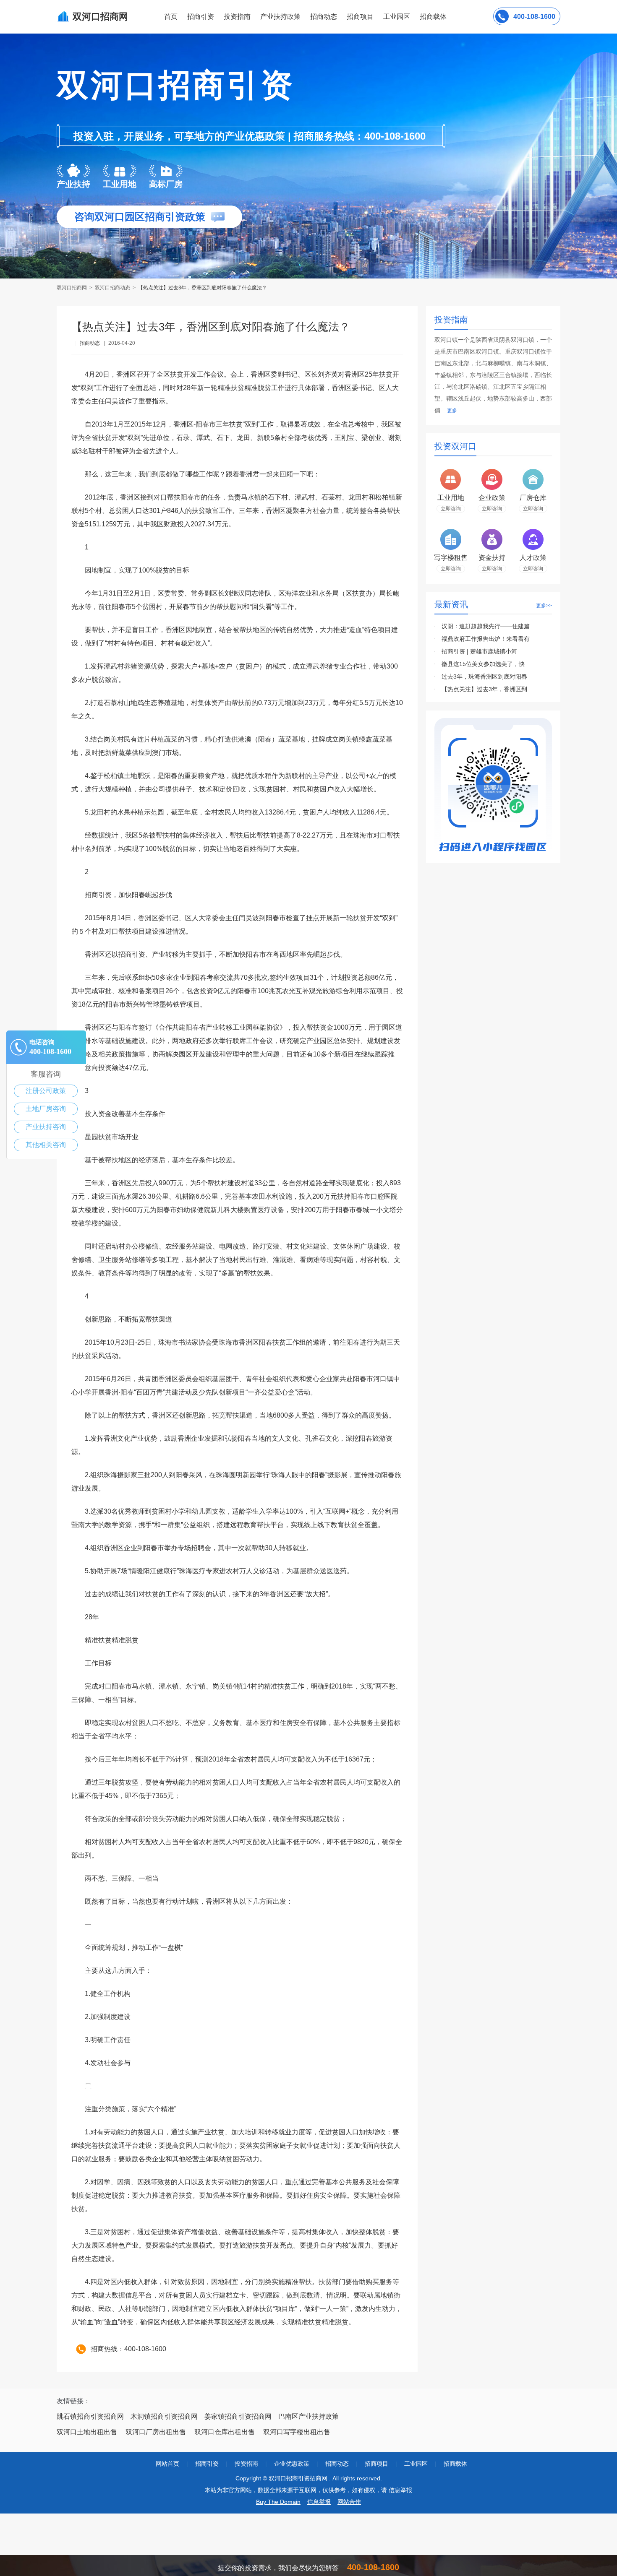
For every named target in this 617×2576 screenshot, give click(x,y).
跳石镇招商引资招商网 (90, 2416)
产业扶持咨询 (46, 1127)
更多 (452, 411)
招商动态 (324, 17)
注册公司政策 (46, 1091)
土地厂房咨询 (46, 1109)
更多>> (544, 606)
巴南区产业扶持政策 (308, 2416)
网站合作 (349, 2502)
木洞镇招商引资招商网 (164, 2416)
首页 (171, 17)
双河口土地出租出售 (87, 2432)
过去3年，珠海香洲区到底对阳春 (484, 677)
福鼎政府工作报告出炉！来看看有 (486, 639)
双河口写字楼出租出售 (297, 2432)
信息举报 (319, 2502)
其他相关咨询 (46, 1145)
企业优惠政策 (292, 2464)
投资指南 (237, 17)
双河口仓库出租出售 (225, 2432)
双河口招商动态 (112, 288)
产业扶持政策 (280, 17)
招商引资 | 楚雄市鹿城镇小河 (479, 651)
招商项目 (360, 17)
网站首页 (167, 2464)
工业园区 (397, 17)
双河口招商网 (72, 288)
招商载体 (455, 2464)
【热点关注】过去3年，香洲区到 (484, 689)
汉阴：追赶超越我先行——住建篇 (486, 626)
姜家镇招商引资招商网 (238, 2416)
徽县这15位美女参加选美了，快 (483, 664)
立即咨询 (451, 509)
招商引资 (201, 17)
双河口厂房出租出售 (156, 2432)
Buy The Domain (278, 2502)
